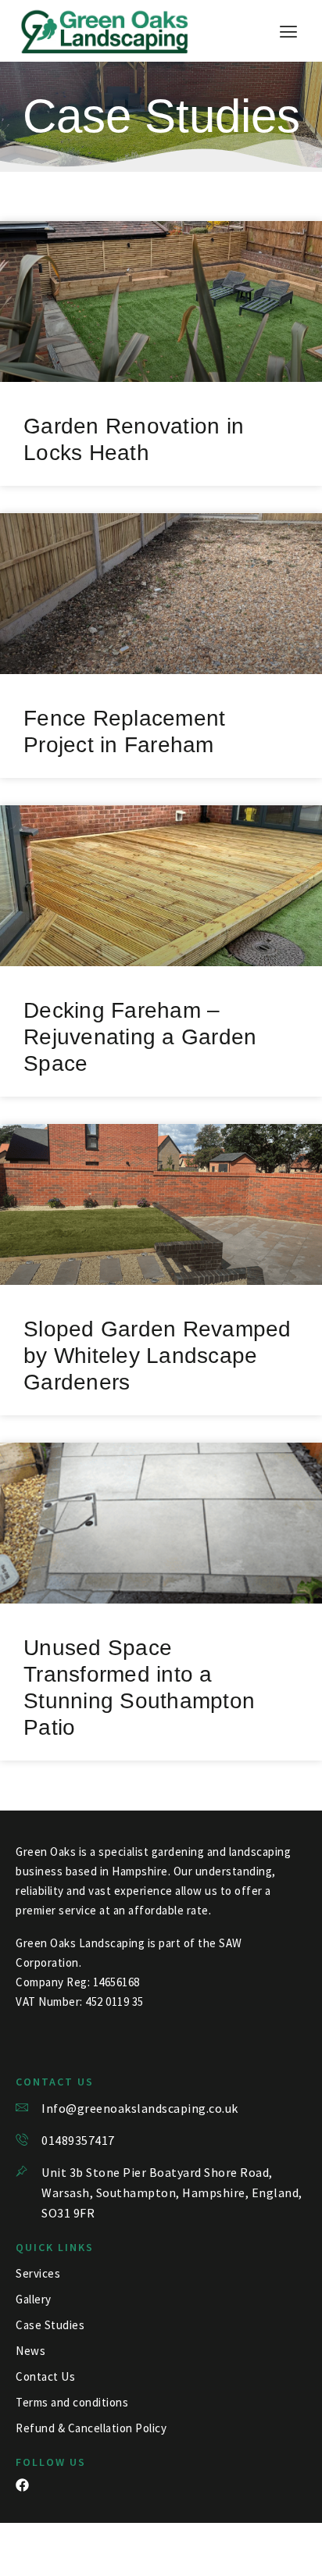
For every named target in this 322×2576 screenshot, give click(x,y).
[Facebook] (22, 2485)
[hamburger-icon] (289, 32)
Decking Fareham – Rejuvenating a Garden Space (140, 1037)
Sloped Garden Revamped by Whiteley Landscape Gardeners (157, 1356)
